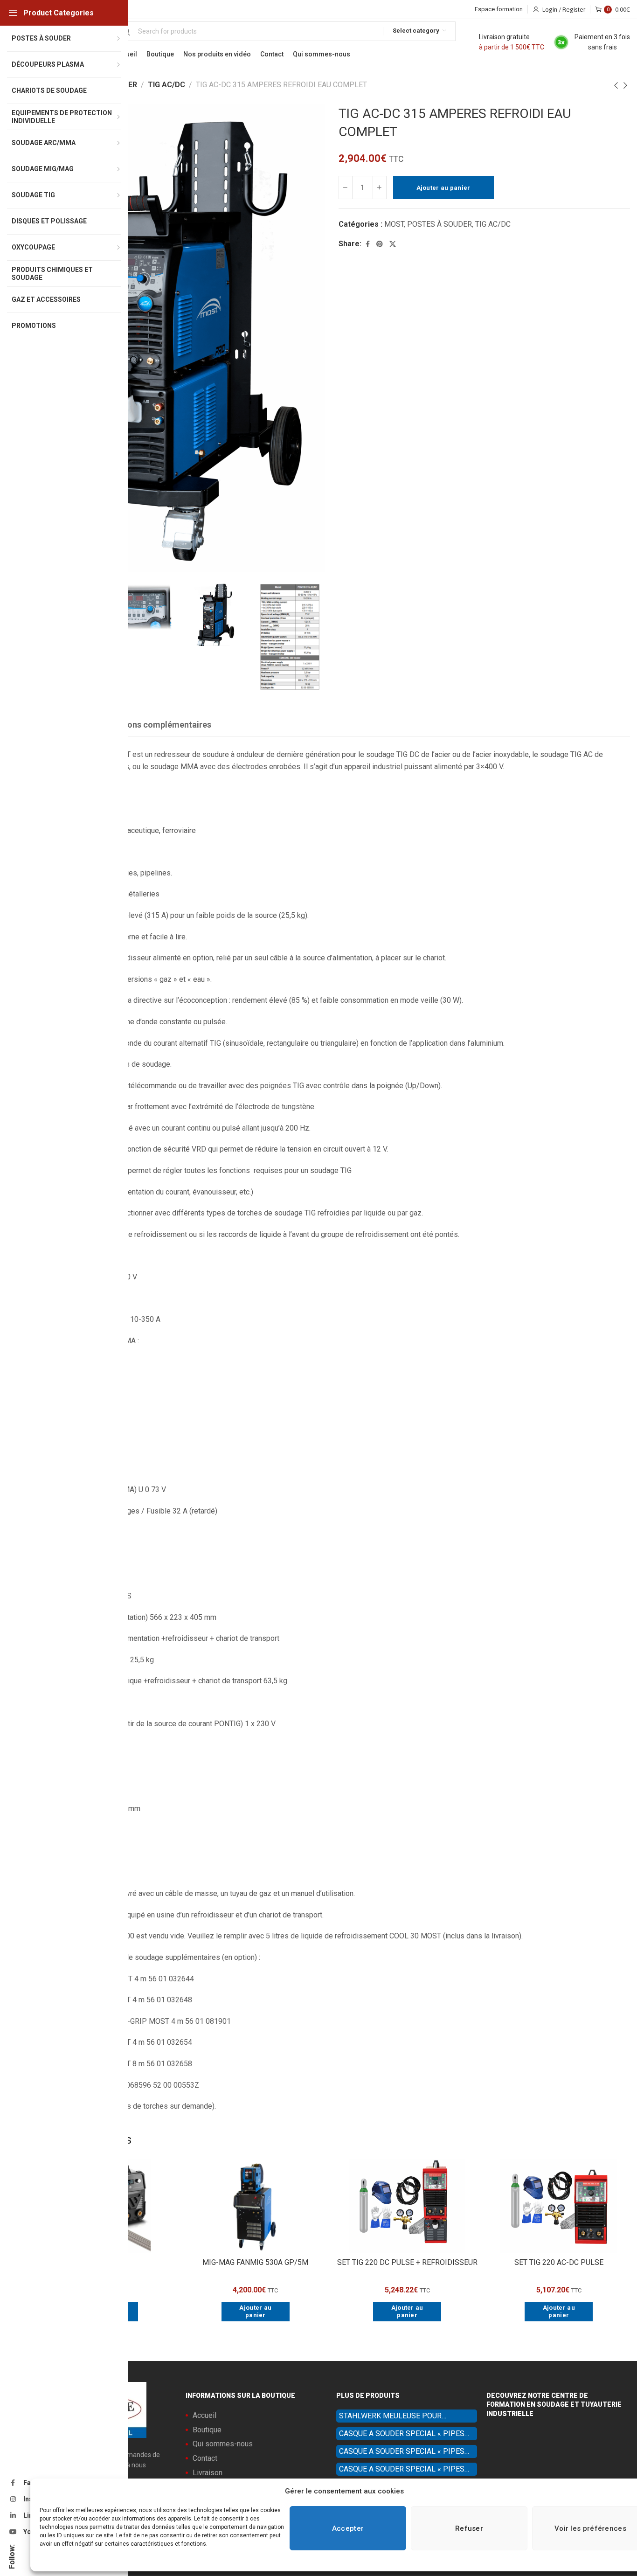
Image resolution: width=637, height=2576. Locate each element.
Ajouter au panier (443, 188)
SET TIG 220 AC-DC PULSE (559, 2262)
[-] (346, 187)
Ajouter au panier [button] (255, 2311)
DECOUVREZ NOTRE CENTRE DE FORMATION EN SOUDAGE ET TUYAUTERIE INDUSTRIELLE (554, 2405)
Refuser (469, 2528)
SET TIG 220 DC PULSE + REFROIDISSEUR (407, 2262)
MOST (394, 224)
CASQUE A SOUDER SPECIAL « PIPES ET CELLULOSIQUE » (402, 2435)
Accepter (348, 2528)
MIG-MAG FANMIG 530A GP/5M (255, 2262)
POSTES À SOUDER (440, 224)
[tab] (151, 725)
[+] (380, 187)
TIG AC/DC (166, 85)
